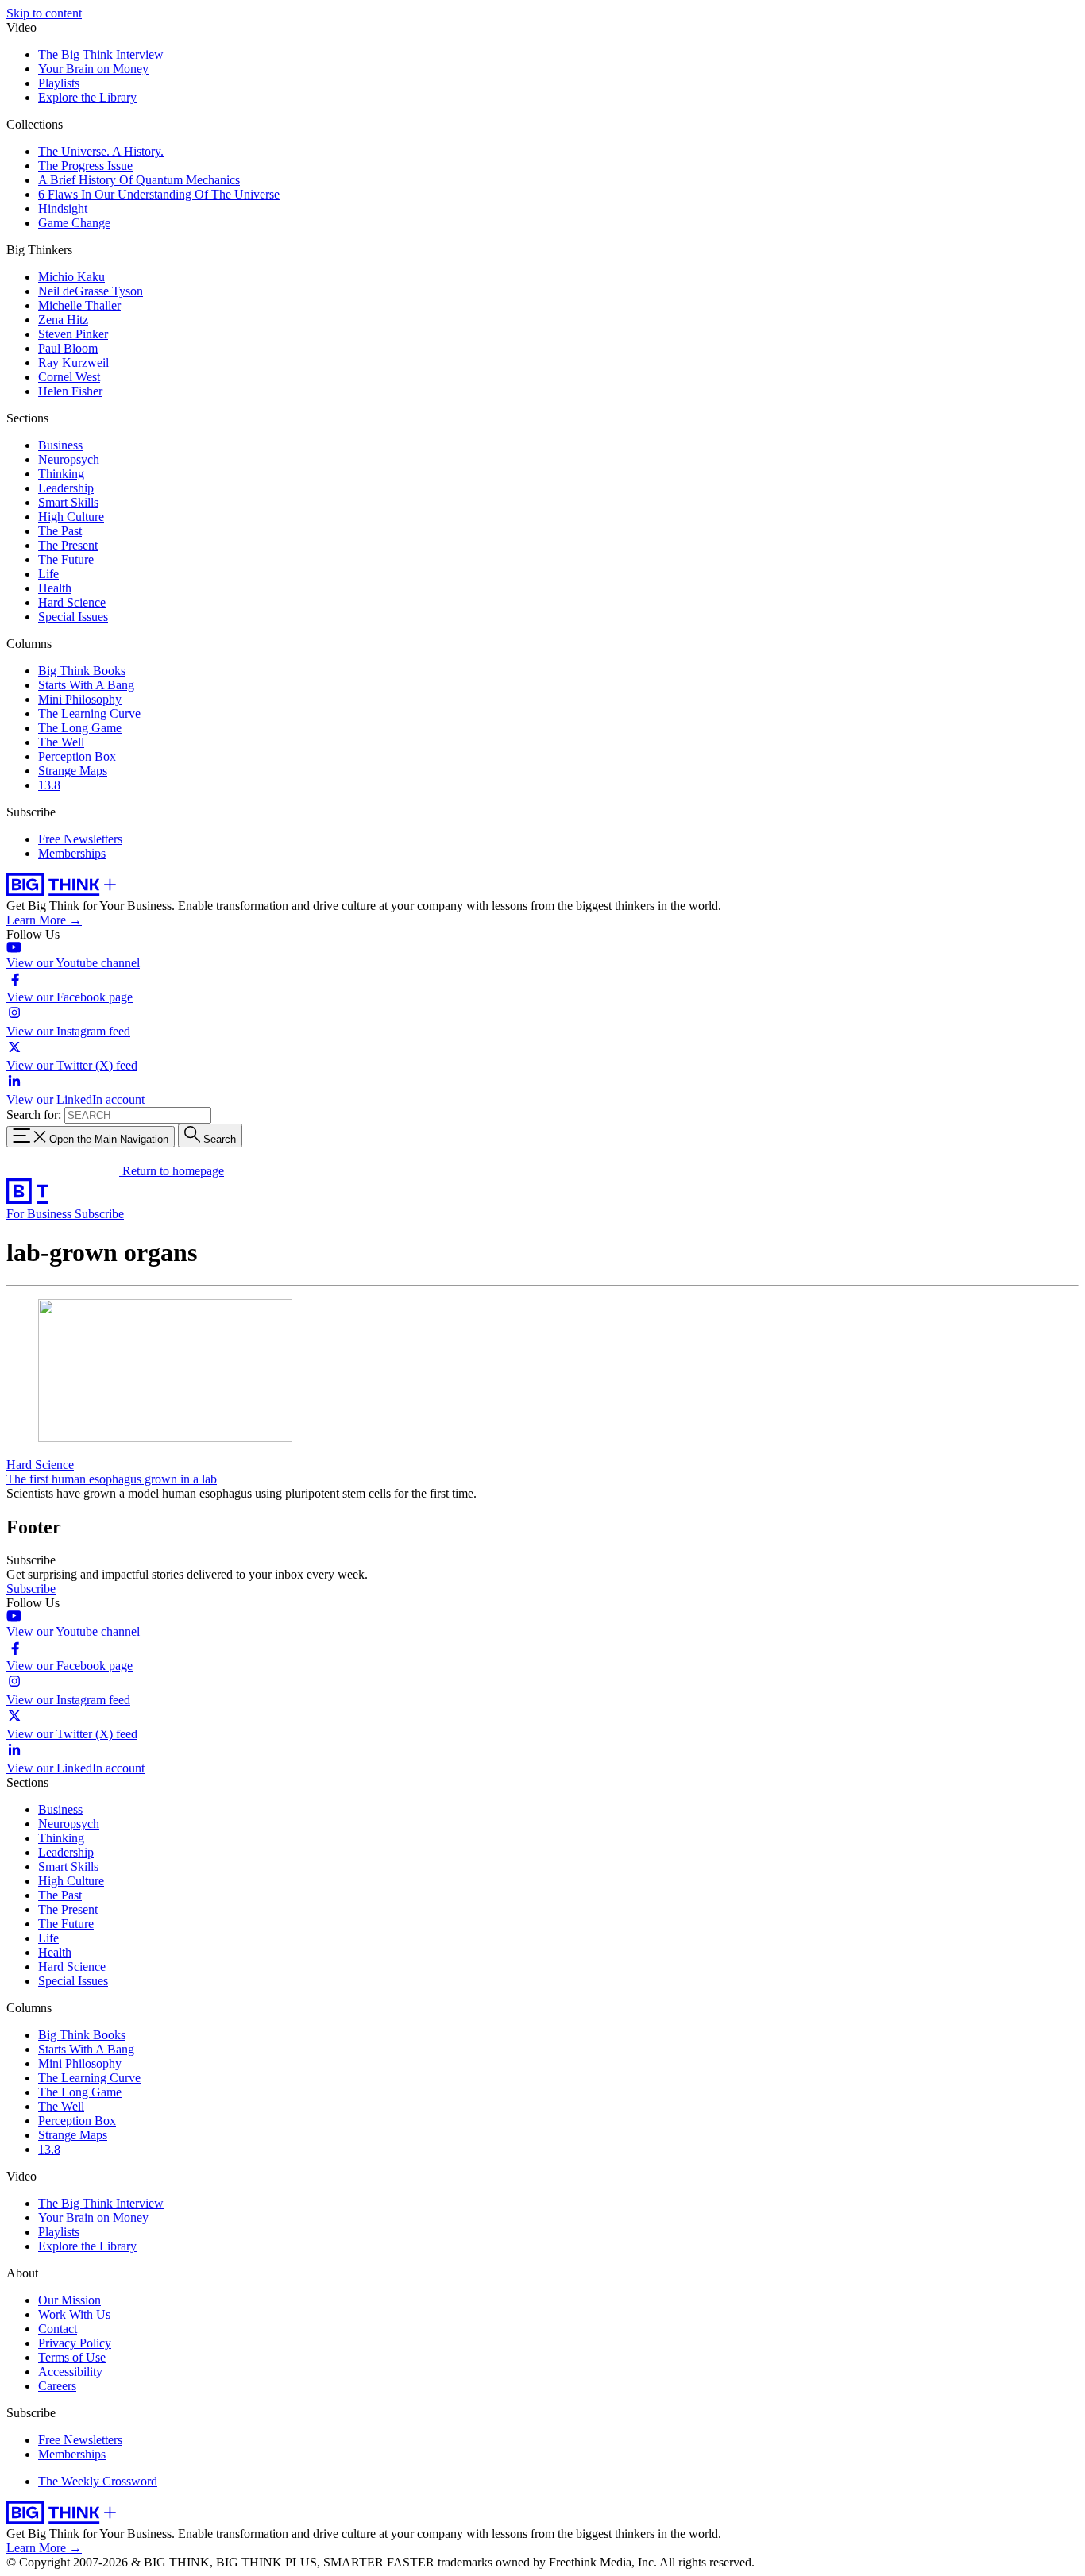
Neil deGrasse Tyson (91, 291)
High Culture (71, 517)
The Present (68, 545)
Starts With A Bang (86, 685)
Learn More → (44, 920)
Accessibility (70, 2372)
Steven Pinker (73, 334)
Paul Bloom (68, 348)
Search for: (34, 1114)
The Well (61, 742)
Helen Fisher (70, 391)
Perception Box (77, 756)
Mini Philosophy (80, 699)
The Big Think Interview (101, 54)
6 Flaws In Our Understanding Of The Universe (159, 194)
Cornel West (69, 377)
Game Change (74, 223)
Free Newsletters (80, 839)
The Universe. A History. (101, 151)
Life (48, 574)
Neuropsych (69, 459)
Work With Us (74, 2314)
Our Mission (70, 2300)
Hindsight (63, 208)
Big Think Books (82, 671)
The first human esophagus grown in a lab (112, 1479)
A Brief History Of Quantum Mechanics (139, 180)
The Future (66, 559)
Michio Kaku (71, 277)
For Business (41, 1214)
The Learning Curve (89, 713)
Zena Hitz (63, 320)
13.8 (49, 785)
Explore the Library (87, 97)
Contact (58, 2329)
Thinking (61, 474)
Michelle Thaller (79, 305)
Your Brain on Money (93, 69)
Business (60, 445)
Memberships (72, 853)
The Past (60, 531)
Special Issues (73, 617)
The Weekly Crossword (98, 2481)
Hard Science (72, 602)
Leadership (66, 488)
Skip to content (44, 13)
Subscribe (99, 1214)
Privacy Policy (75, 2343)
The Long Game (80, 728)
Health (55, 588)
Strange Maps (73, 771)
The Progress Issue (85, 166)
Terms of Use (72, 2357)
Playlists (59, 83)
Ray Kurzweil (73, 362)
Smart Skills (68, 502)
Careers (57, 2386)
